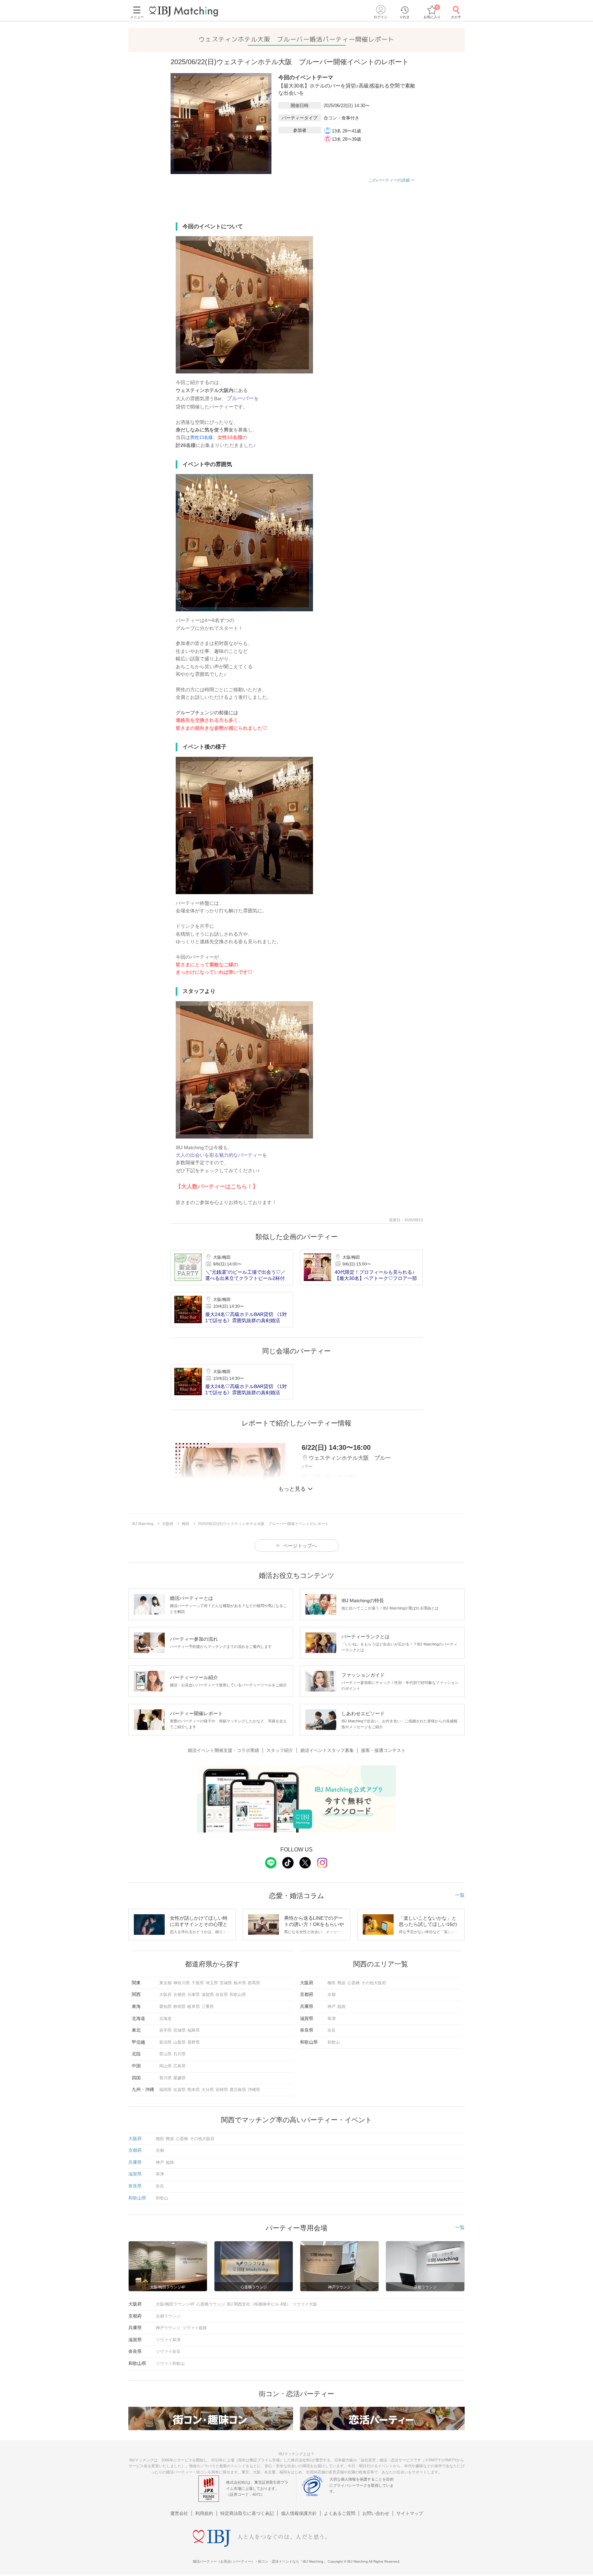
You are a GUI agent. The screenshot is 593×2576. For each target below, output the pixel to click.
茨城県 (226, 1983)
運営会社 (179, 2513)
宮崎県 (222, 2090)
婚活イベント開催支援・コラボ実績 (223, 1750)
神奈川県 (182, 1983)
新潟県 (165, 2042)
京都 (332, 1995)
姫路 (341, 2007)
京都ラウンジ (168, 2316)
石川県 (179, 2054)
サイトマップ (410, 2513)
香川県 (165, 2078)
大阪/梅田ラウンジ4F (175, 2304)
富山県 (165, 2054)
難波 (341, 1983)
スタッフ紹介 (280, 1750)
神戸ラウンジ (168, 2328)
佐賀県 (179, 2090)
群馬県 (254, 1983)
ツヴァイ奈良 (168, 2352)
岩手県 (165, 2030)
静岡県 (179, 2007)
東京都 (165, 1983)
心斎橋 (353, 1983)
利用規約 (204, 2513)
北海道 (165, 2019)
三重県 (208, 2007)
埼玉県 (212, 1983)
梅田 (332, 1983)
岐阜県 (194, 2007)
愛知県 (165, 2007)
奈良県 (222, 1995)
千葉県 (198, 1983)
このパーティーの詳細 (389, 180)
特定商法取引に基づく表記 (247, 2513)
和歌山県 (238, 1995)
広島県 (179, 2066)
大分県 (208, 2090)
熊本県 (194, 2090)
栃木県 (240, 1983)
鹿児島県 (238, 2090)
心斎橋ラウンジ (211, 2304)
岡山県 (165, 2066)
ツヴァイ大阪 (305, 2304)
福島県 (194, 2030)
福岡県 (165, 2090)
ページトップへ (300, 1546)
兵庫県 (194, 1995)
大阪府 (165, 1995)
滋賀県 (208, 1995)
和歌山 (334, 2042)
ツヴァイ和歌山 (170, 2364)
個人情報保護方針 (299, 2513)
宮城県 (179, 2030)
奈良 (332, 2030)
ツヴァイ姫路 (195, 2328)
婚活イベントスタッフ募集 (327, 1750)
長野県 (194, 2042)
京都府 (179, 1995)
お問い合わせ (376, 2513)
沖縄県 (254, 2090)
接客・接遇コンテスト (383, 1750)
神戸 (332, 2007)
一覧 (460, 1895)
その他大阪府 (374, 1983)
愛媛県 (179, 2078)
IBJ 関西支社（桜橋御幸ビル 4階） (259, 2304)
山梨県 (179, 2042)
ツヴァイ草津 (168, 2340)
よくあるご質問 (340, 2513)
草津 (332, 2019)
